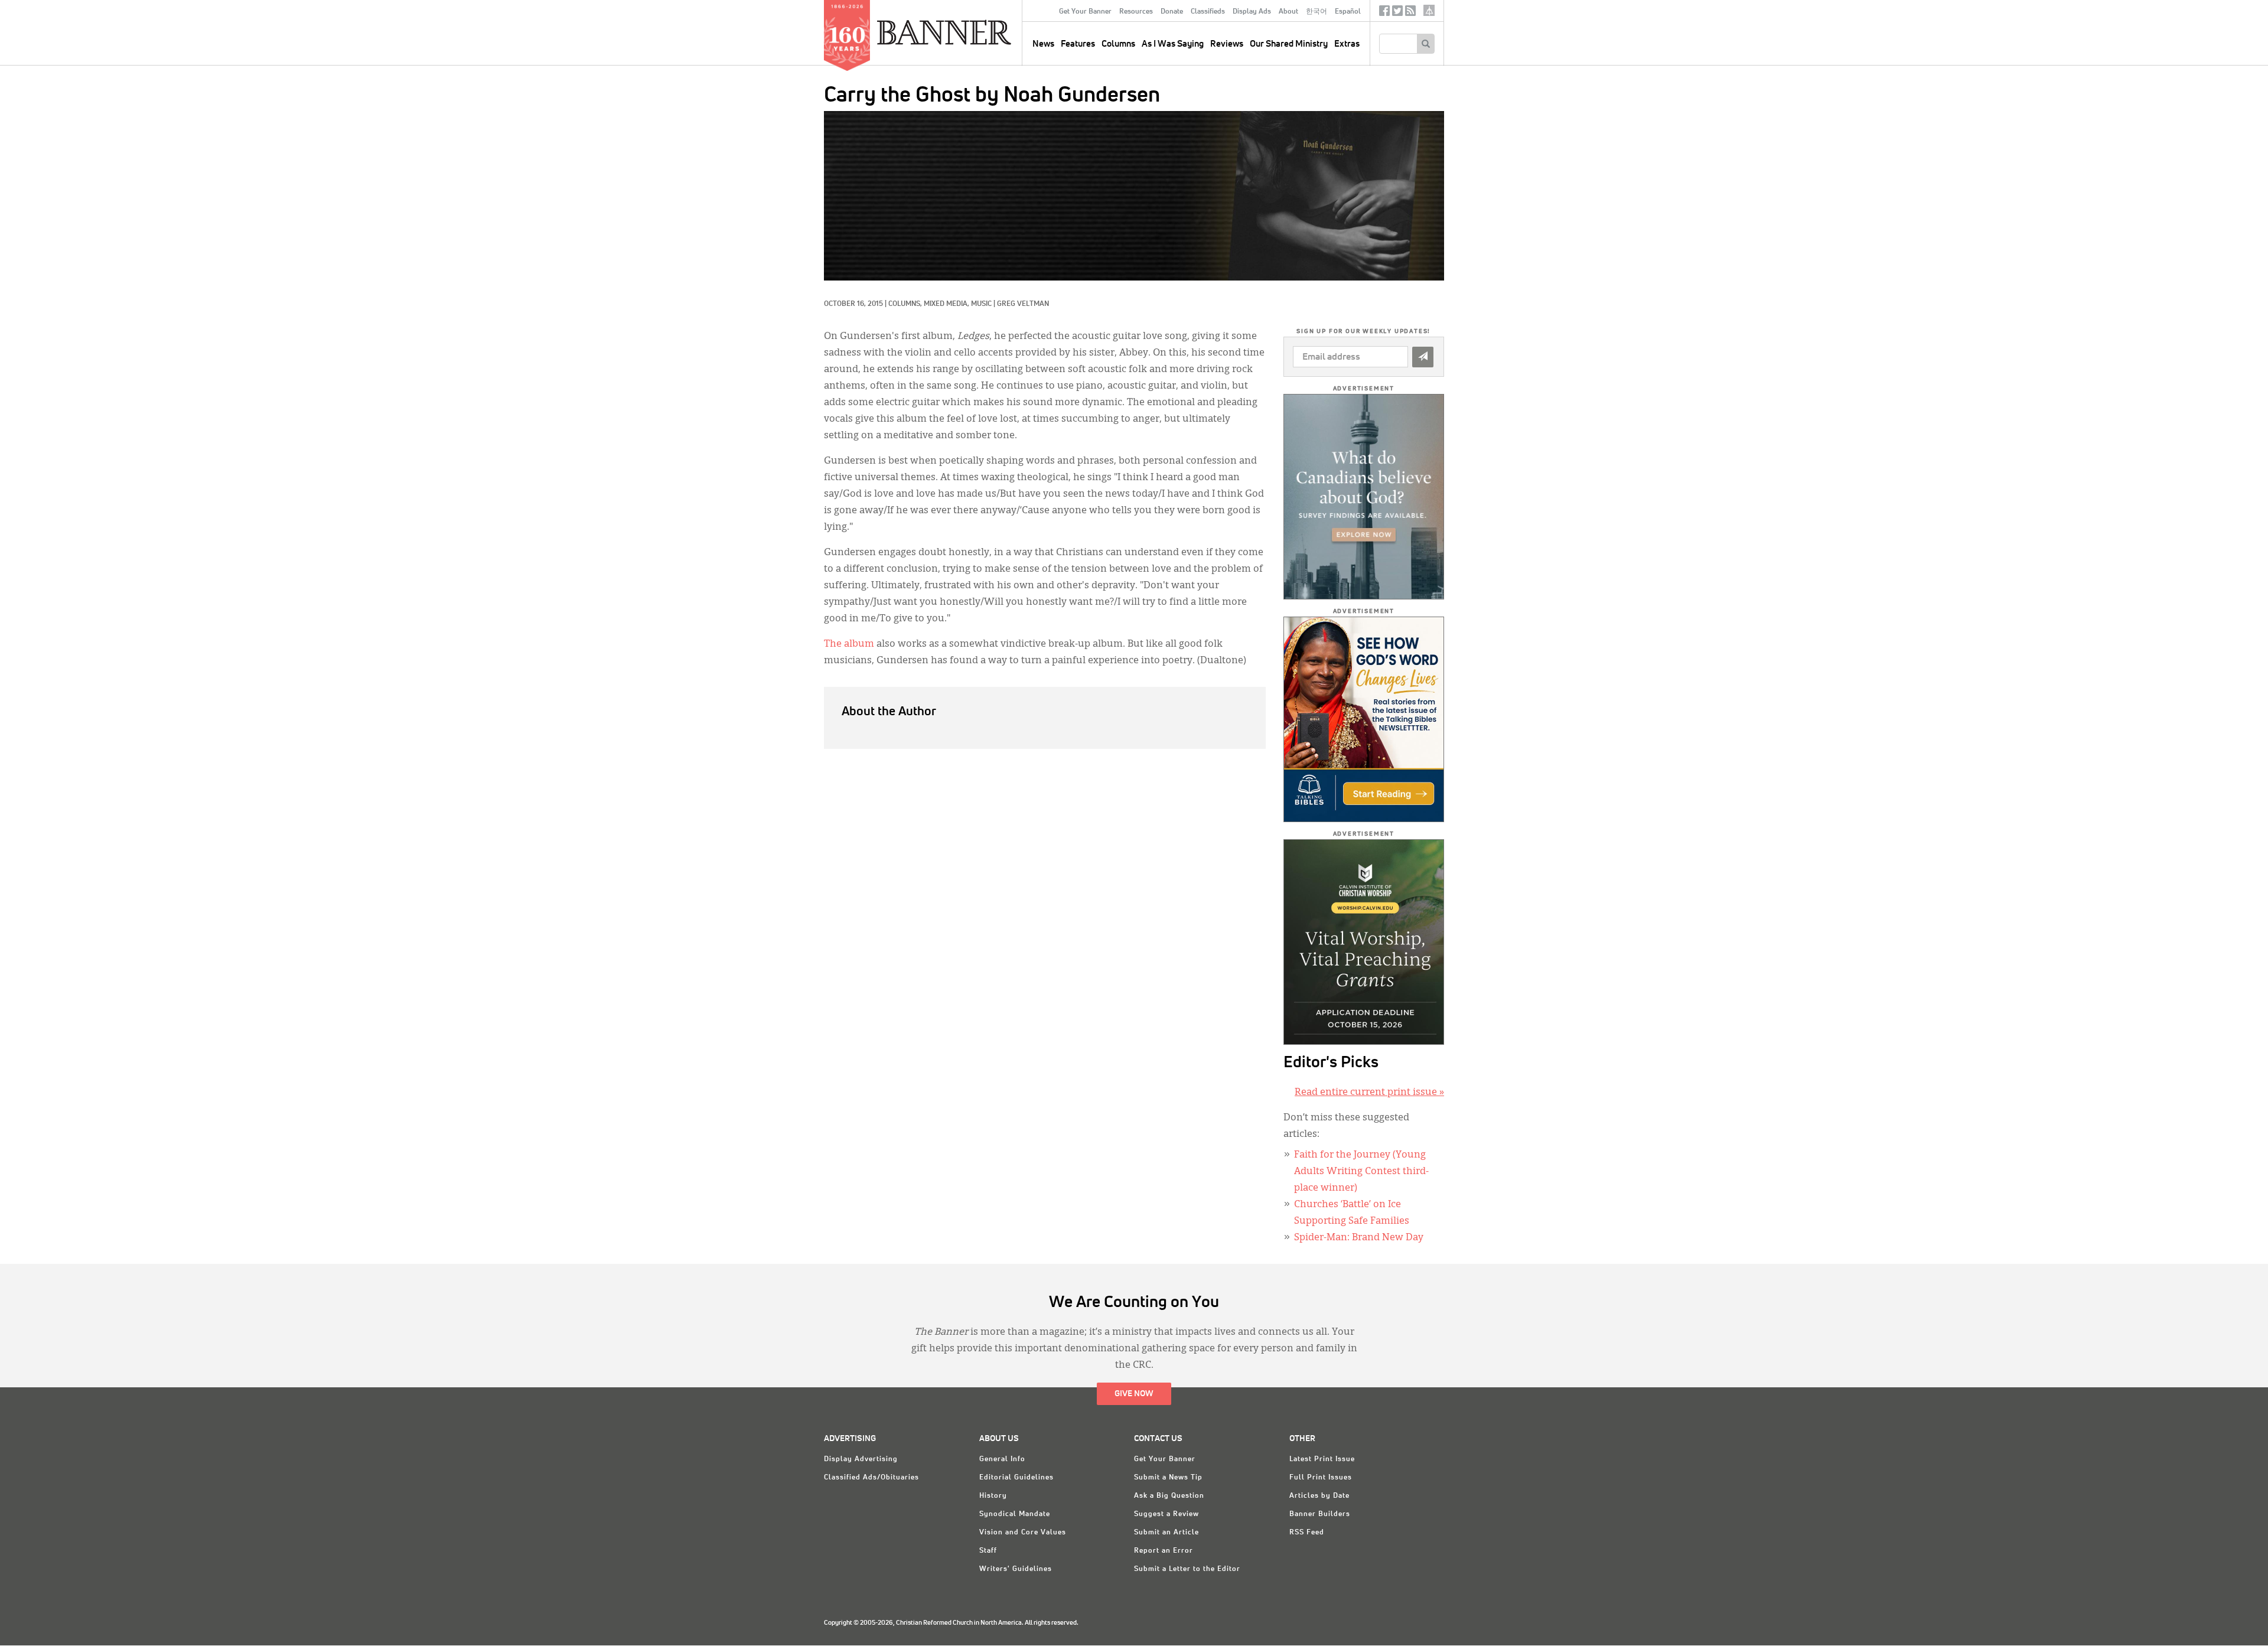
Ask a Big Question (1169, 1496)
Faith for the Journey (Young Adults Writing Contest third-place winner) (1361, 1172)
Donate (1172, 12)
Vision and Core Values (1023, 1533)
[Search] (1425, 44)
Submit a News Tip (1168, 1478)
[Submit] (1423, 357)
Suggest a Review (1166, 1514)
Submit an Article (1166, 1533)
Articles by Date (1319, 1496)
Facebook (1384, 13)
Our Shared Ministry (1289, 44)
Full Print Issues (1321, 1478)
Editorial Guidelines (1016, 1478)
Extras (1347, 44)
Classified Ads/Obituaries (871, 1478)
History (993, 1496)
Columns (1118, 44)
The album (849, 644)
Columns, (906, 304)
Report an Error (1164, 1551)
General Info (1002, 1459)
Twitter (1397, 13)
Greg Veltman (1023, 304)
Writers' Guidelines (1016, 1569)
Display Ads (1252, 12)
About (1288, 12)
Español (1348, 12)
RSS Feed (1307, 1533)
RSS (1410, 13)
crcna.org (1429, 10)
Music (981, 304)
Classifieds (1208, 12)
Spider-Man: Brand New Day (1359, 1238)
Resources (1136, 12)
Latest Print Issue (1322, 1459)
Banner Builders (1320, 1514)
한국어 (1317, 12)
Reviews (1227, 44)
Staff (988, 1551)
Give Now (1134, 1394)
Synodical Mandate (1015, 1514)
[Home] (971, 32)
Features (1078, 44)
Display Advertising (861, 1459)
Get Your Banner (1085, 12)
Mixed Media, (947, 304)
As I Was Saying (1173, 44)
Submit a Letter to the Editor (1187, 1569)
